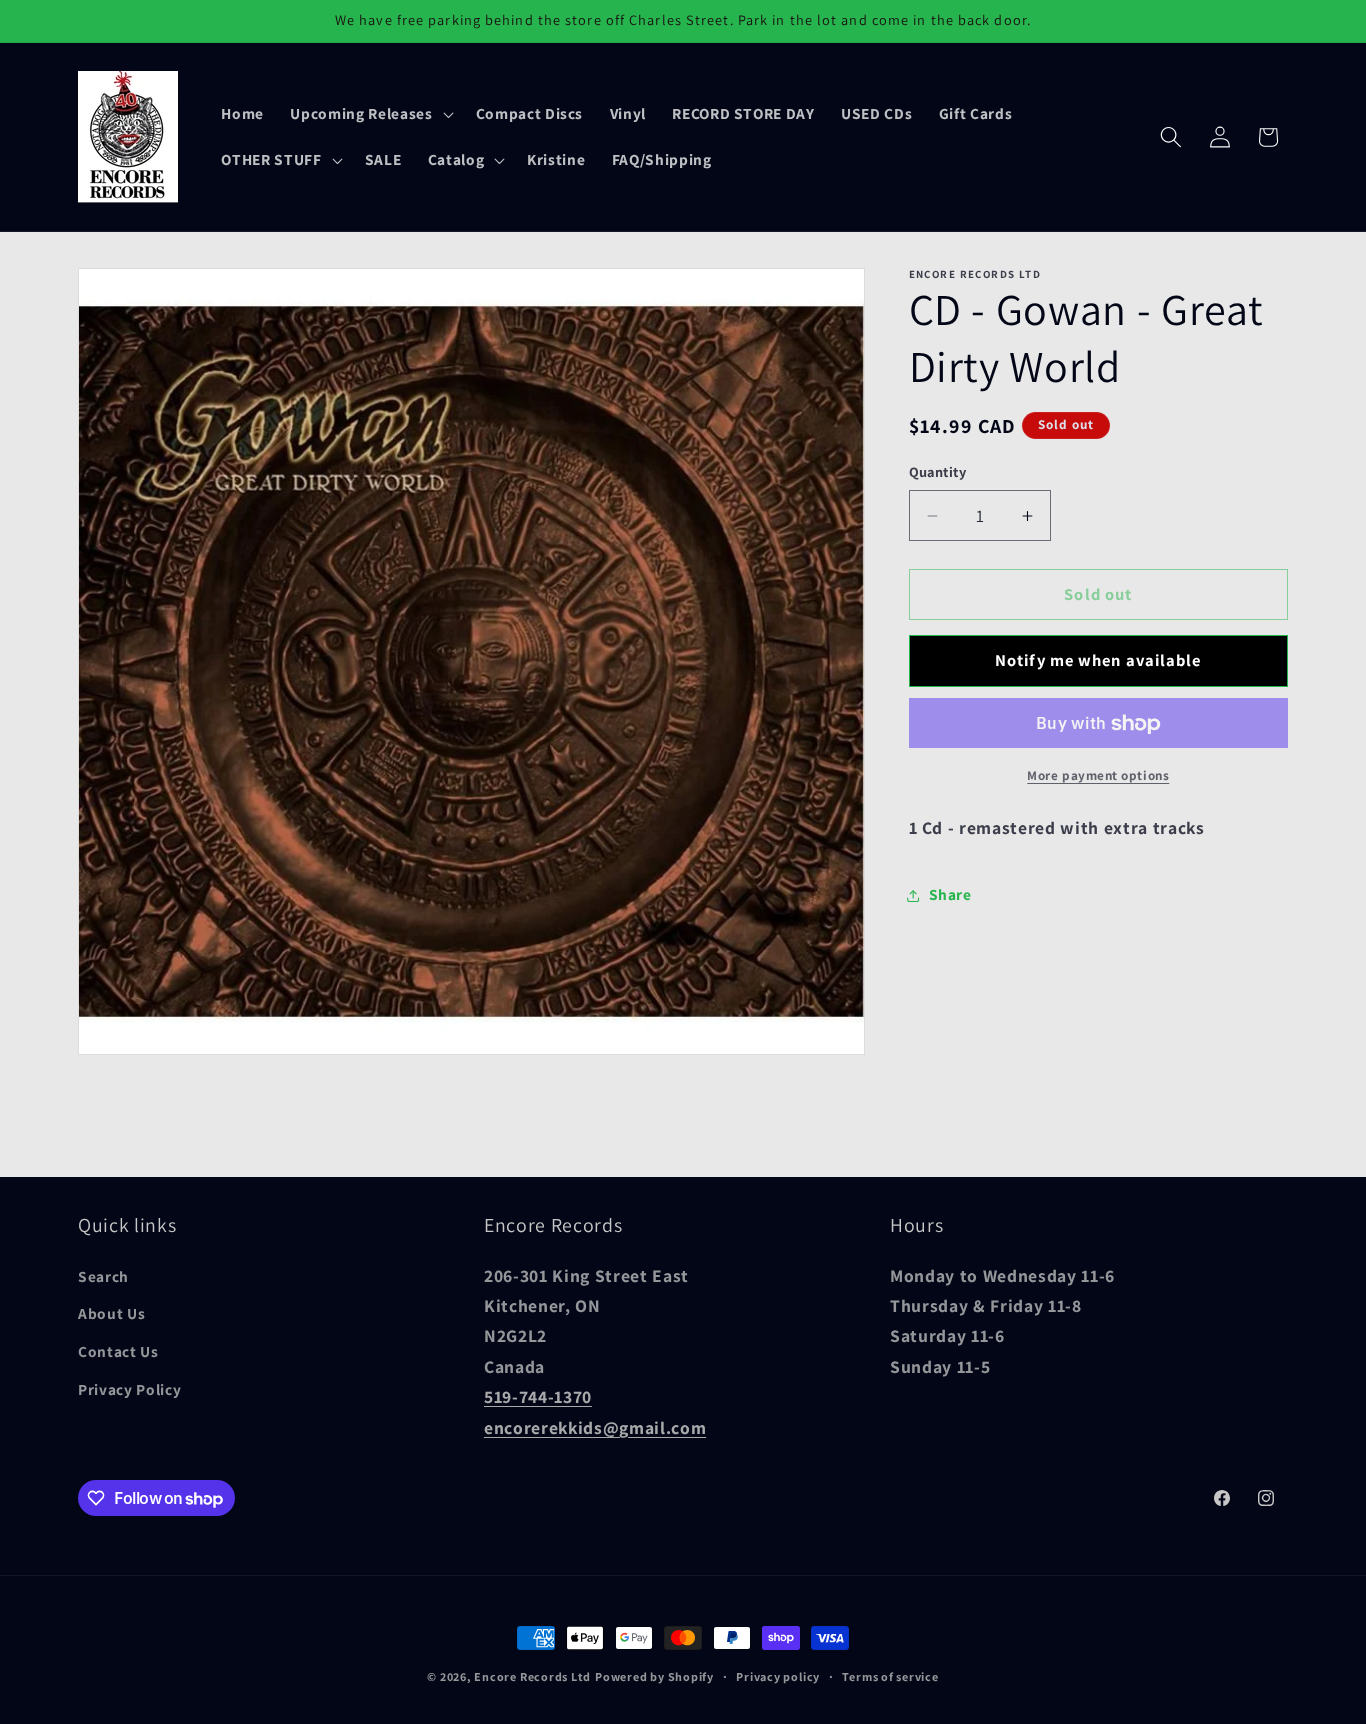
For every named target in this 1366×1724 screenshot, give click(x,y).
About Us (111, 1314)
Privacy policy (778, 1676)
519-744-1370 (538, 1396)
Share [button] (950, 895)
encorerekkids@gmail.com (595, 1427)
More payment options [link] (1098, 776)
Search (103, 1276)
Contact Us (118, 1351)
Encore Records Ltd (532, 1676)
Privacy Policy (129, 1389)
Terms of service (890, 1676)
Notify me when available (1098, 661)
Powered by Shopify (654, 1676)
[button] (369, 114)
